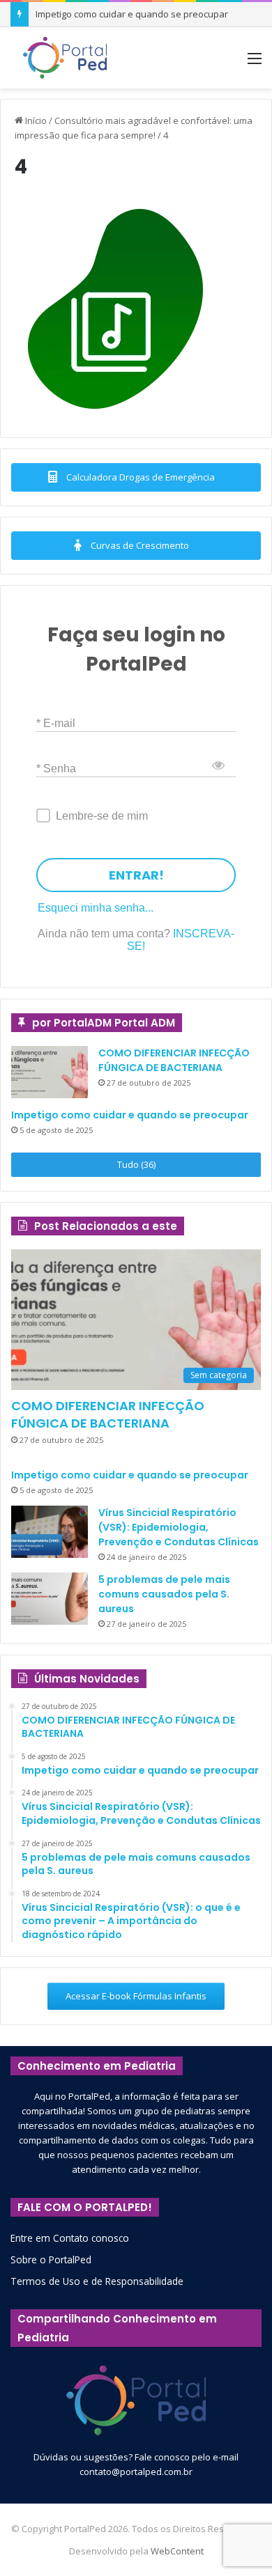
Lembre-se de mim (102, 816)
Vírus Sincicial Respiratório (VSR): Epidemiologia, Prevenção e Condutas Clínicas (179, 1527)
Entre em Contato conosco (70, 2238)
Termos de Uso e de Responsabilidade (97, 2281)
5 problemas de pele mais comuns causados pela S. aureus (164, 1594)
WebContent (177, 2551)
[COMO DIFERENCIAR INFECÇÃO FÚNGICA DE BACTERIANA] (50, 1072)
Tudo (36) (136, 1164)
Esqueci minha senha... (96, 908)
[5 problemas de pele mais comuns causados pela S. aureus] (50, 1599)
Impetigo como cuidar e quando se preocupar (130, 1115)
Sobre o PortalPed (51, 2259)
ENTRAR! (136, 875)
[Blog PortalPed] (65, 58)
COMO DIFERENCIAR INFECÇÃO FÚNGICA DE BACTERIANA (174, 1060)
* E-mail (56, 723)
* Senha (56, 768)
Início (35, 120)
